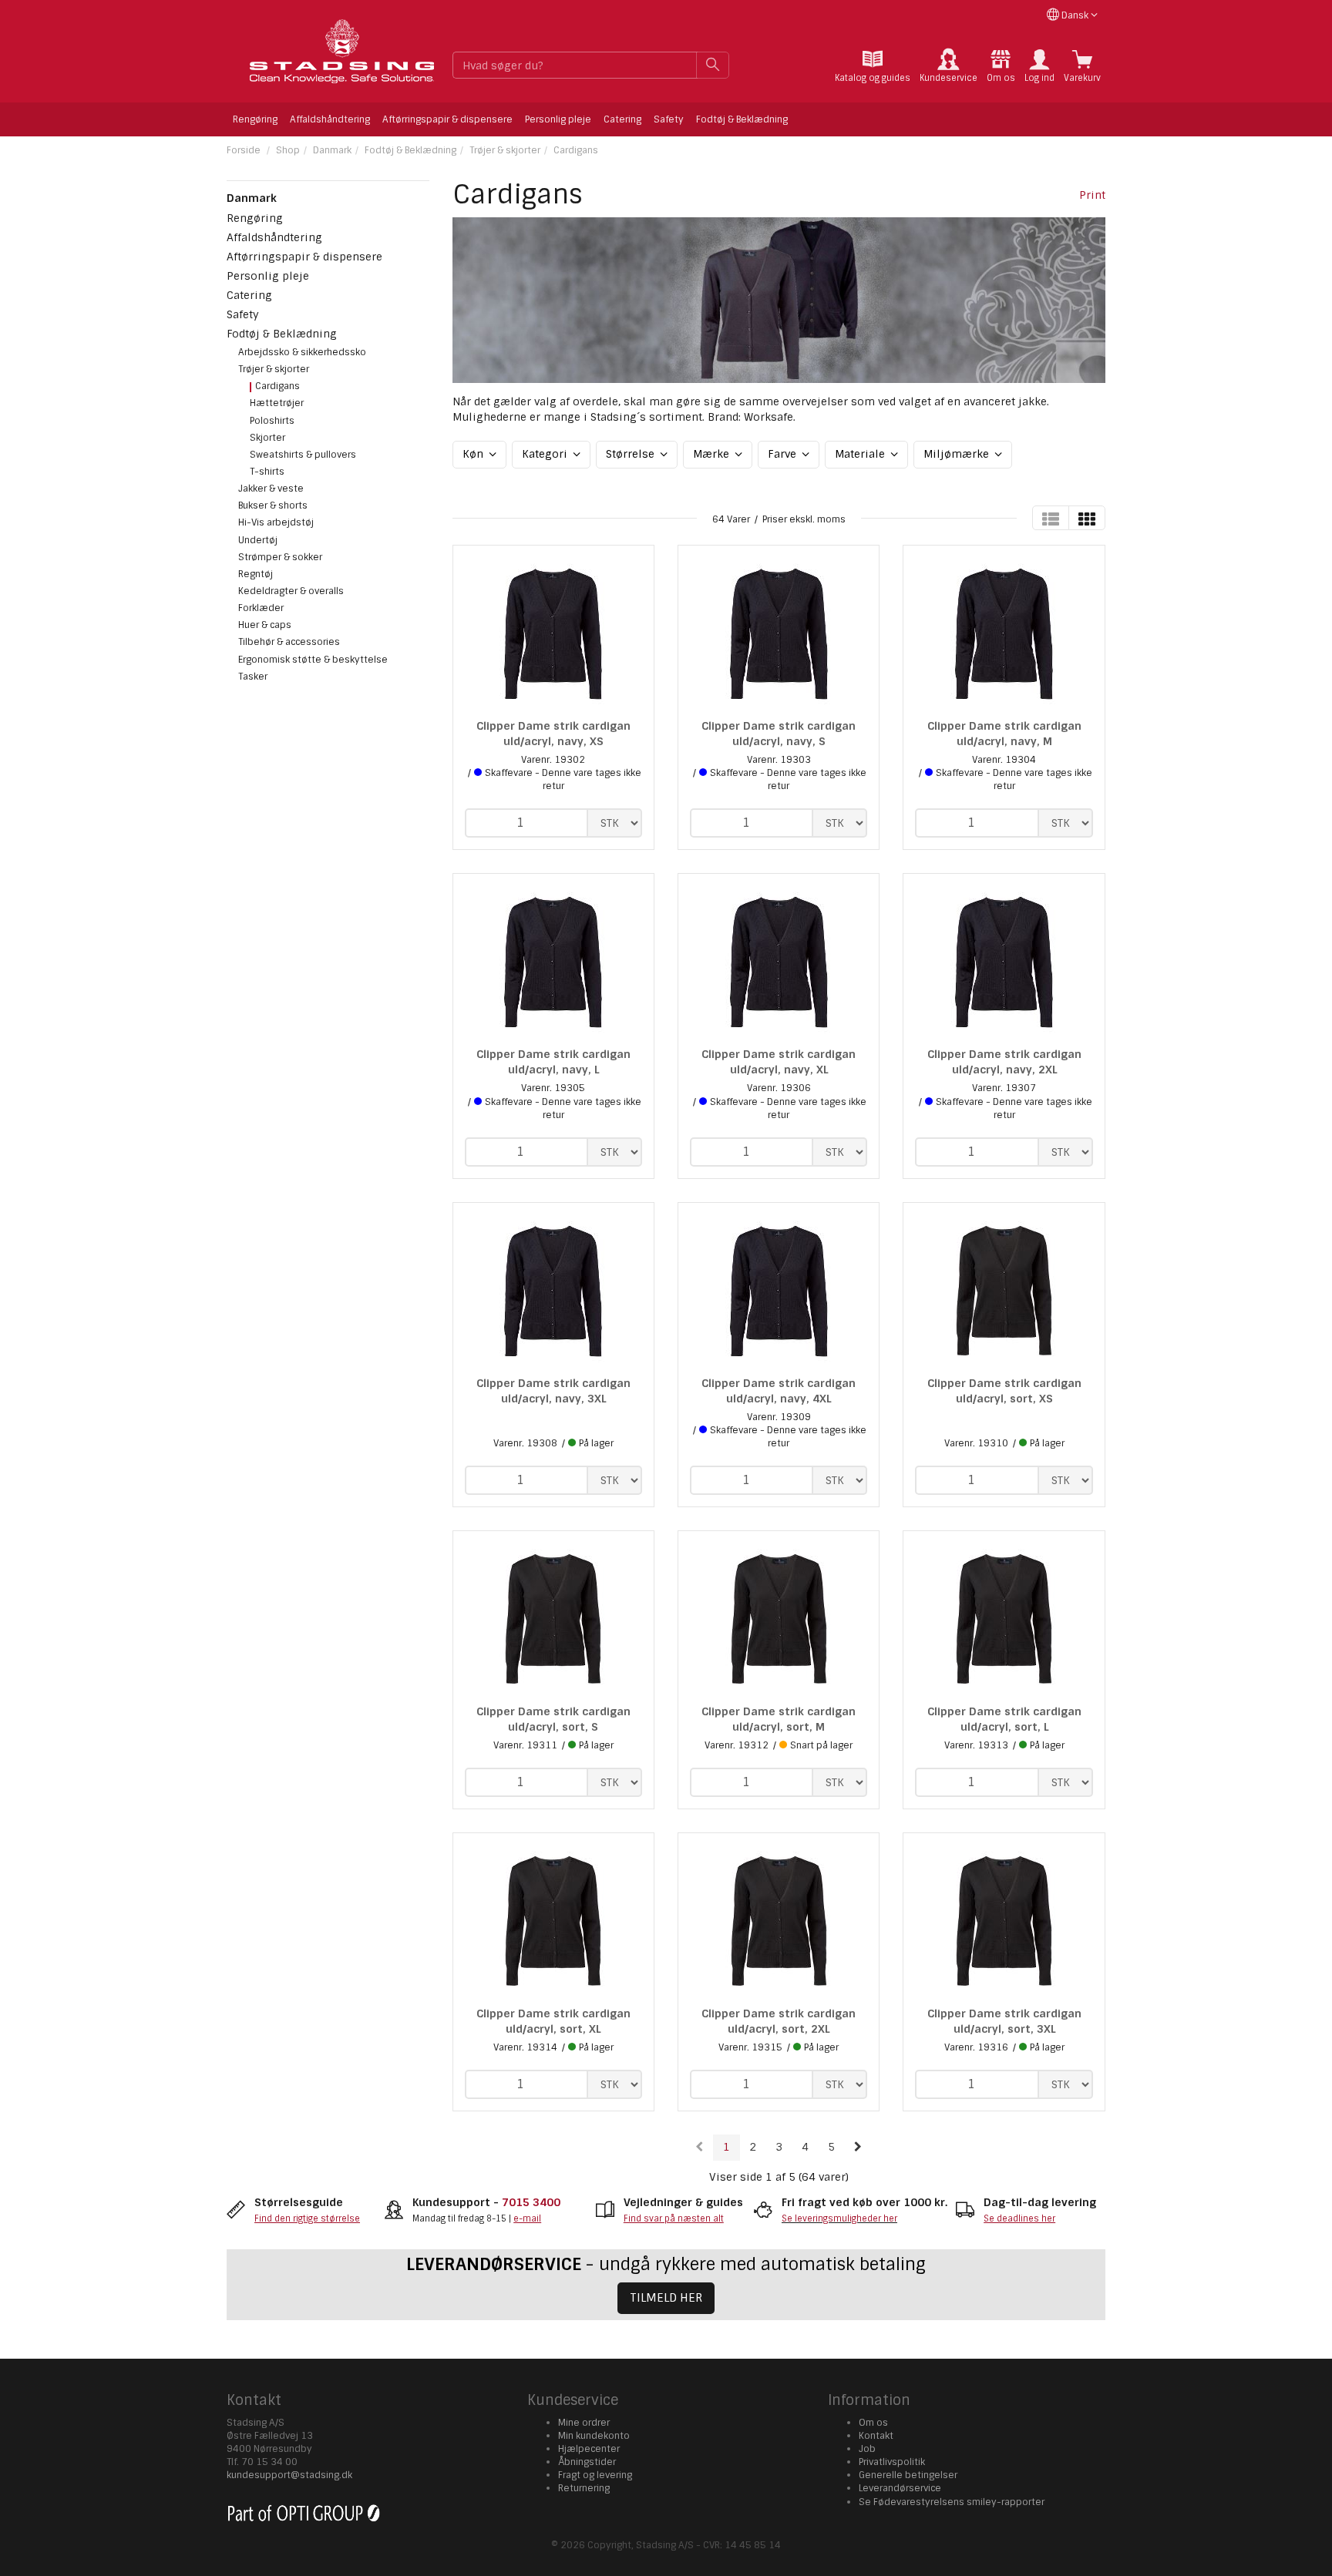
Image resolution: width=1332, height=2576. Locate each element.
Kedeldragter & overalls (291, 591)
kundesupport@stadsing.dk (289, 2475)
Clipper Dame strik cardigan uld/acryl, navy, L (553, 1062)
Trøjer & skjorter (505, 150)
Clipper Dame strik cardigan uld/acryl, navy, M (1004, 734)
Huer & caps (265, 625)
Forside (244, 150)
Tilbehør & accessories (289, 642)
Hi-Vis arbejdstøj (276, 522)
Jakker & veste (271, 489)
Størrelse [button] (632, 454)
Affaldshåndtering (330, 119)
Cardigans (576, 150)
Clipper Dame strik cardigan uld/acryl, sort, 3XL (1004, 2021)
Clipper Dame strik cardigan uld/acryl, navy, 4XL (779, 1391)
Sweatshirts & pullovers (303, 455)
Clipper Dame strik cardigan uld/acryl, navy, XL (779, 1062)
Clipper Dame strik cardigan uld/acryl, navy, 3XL (553, 1391)
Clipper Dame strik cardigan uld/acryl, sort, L (1004, 1719)
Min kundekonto (594, 2436)
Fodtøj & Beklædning (742, 119)
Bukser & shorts (273, 505)
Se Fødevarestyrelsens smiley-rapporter (952, 2502)
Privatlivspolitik (892, 2462)
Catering (622, 119)
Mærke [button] (713, 454)
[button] (1039, 66)
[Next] (858, 2148)
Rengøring (255, 119)
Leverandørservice (900, 2488)
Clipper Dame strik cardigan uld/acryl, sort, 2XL (779, 2021)
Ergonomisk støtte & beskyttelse (313, 660)
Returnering (584, 2488)
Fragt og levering (595, 2475)
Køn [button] (474, 454)
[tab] (873, 66)
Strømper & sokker (280, 557)
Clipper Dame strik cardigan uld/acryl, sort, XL (553, 2021)
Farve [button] (784, 454)
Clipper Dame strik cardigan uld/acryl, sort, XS (1004, 1391)
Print (1092, 195)
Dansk (1075, 15)
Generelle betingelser (908, 2475)
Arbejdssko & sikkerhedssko (302, 352)
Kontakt (876, 2436)
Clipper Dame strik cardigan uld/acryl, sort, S (553, 1719)
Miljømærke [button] (958, 454)
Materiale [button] (861, 454)
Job (867, 2449)
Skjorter (267, 438)
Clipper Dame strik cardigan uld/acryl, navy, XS (553, 734)
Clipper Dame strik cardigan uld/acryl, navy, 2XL (1004, 1062)
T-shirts (267, 472)
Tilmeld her (666, 2298)
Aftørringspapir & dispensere (447, 119)
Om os (873, 2423)
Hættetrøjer (277, 403)
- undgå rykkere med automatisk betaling (666, 2264)
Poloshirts (272, 421)
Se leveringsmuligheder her (839, 2218)
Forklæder (261, 608)
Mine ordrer (584, 2423)
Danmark (332, 150)
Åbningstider (587, 2462)
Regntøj (256, 574)
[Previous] (700, 2148)
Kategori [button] (546, 454)
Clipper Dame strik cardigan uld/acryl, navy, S (779, 734)
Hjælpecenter (589, 2449)
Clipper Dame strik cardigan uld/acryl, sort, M (779, 1719)
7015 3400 (531, 2202)
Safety (669, 119)
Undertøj (258, 540)
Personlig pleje (558, 119)
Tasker (253, 677)
